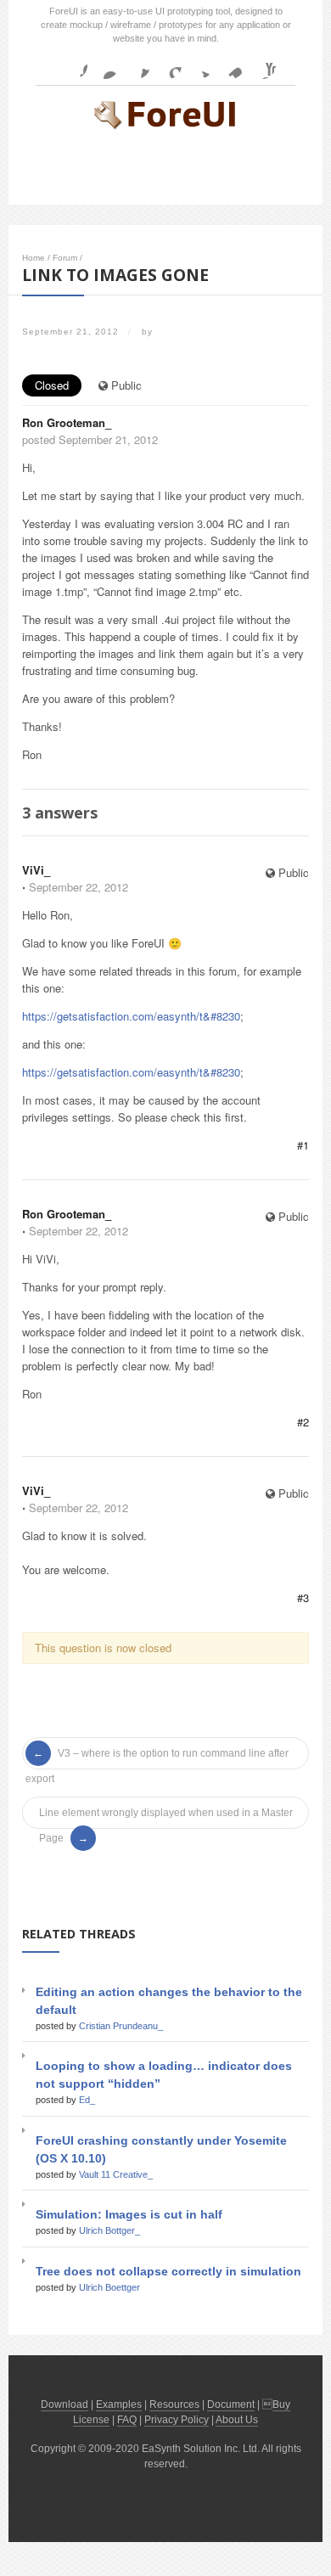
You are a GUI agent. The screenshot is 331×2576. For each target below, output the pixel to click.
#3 (303, 1597)
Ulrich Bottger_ (109, 2230)
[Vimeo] (231, 65)
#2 (303, 1422)
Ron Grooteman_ (67, 422)
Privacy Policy (177, 2420)
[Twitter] (199, 65)
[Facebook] (74, 65)
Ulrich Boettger (109, 2287)
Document (231, 2404)
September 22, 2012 (79, 887)
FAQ (127, 2420)
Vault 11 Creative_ (116, 2174)
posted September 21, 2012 (90, 439)
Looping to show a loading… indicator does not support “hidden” (164, 2075)
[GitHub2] (137, 65)
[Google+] (168, 65)
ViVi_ (36, 870)
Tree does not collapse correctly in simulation (168, 2271)
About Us (237, 2420)
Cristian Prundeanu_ (121, 2026)
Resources (174, 2404)
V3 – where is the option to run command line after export (157, 1757)
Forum (65, 258)
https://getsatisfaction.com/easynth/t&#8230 (131, 1016)
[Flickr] (105, 65)
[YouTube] (262, 65)
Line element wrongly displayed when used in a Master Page (166, 1816)
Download (65, 2404)
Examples (119, 2404)
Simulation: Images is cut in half (129, 2214)
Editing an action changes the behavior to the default (169, 2001)
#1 (303, 1145)
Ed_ (87, 2100)
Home (34, 258)
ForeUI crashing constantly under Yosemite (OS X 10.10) (161, 2149)
